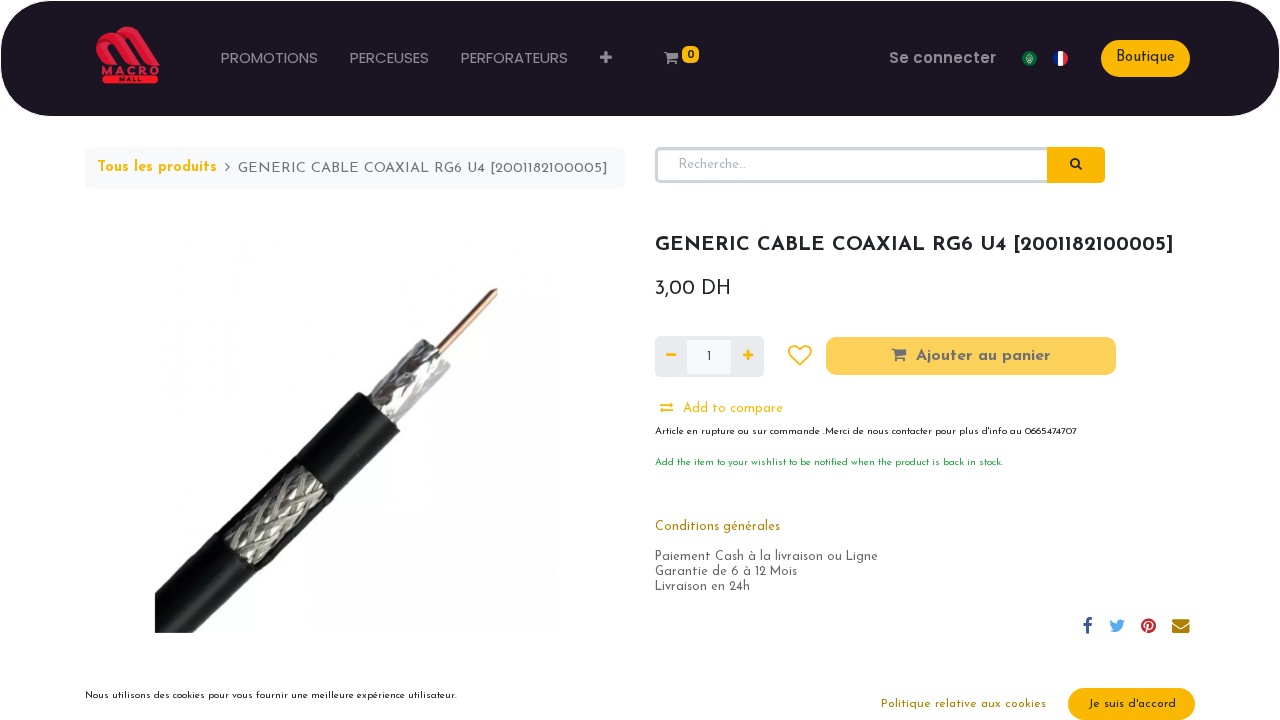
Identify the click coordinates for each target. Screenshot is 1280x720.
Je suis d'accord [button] (1132, 704)
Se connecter (942, 57)
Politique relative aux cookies (963, 704)
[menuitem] (269, 58)
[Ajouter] (747, 357)
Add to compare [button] (733, 408)
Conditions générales (717, 527)
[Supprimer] (671, 357)
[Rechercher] (1076, 165)
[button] (606, 58)
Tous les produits (157, 167)
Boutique (1145, 57)
